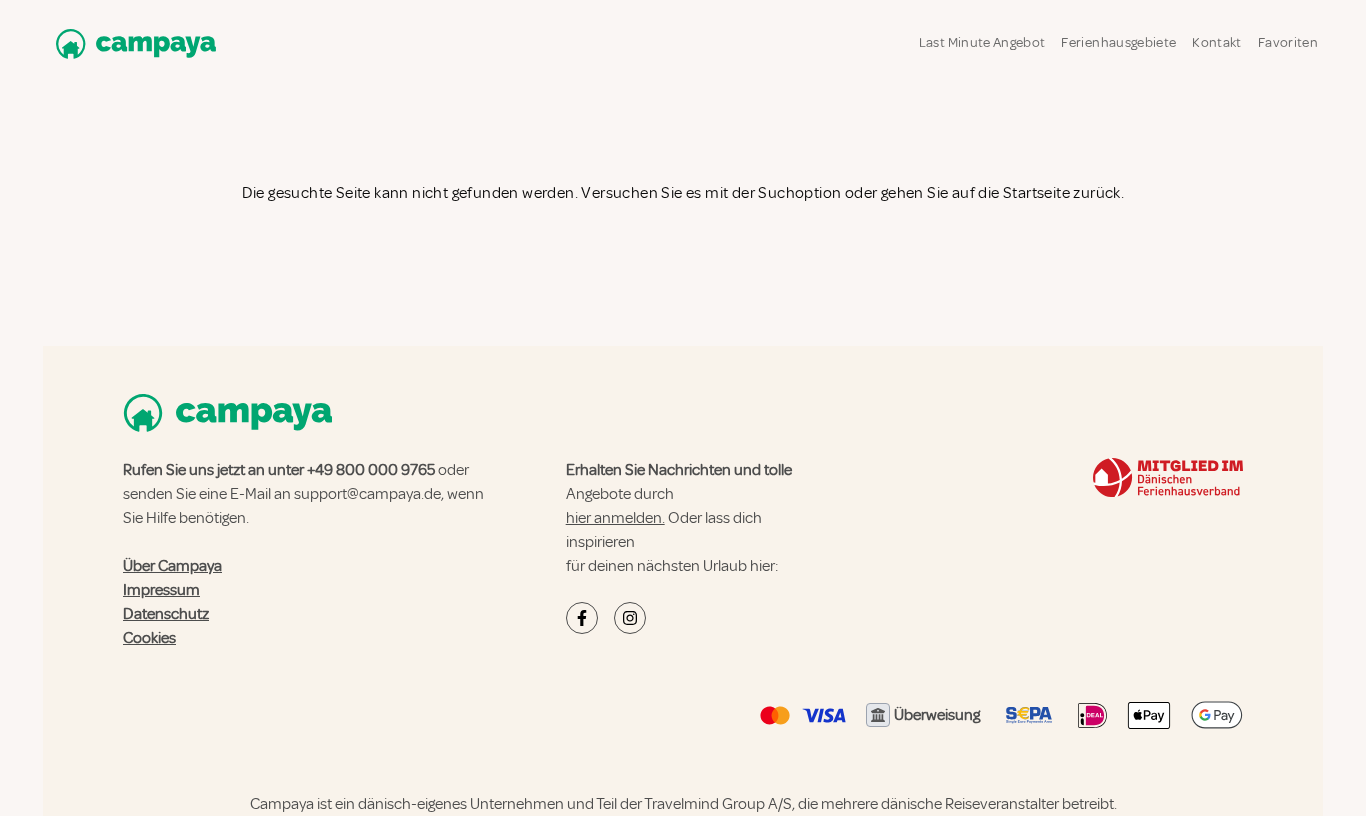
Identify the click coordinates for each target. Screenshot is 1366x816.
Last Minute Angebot (982, 42)
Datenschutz (166, 614)
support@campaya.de (367, 494)
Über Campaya (172, 566)
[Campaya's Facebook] (582, 618)
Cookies (149, 638)
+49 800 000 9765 (371, 470)
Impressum (161, 590)
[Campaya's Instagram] (630, 618)
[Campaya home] (132, 43)
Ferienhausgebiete (1118, 42)
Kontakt (1216, 42)
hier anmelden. (615, 518)
